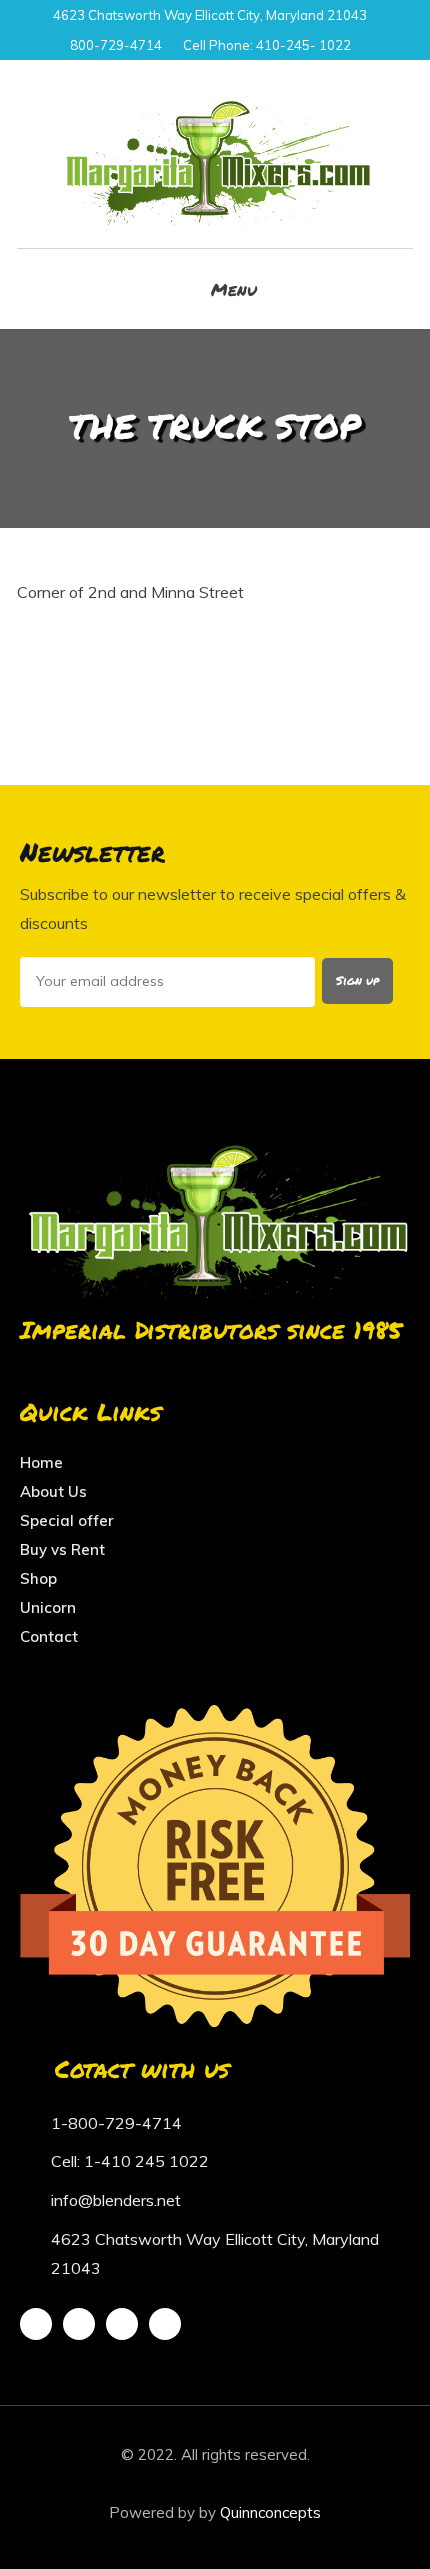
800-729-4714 (116, 45)
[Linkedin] (165, 2324)
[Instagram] (122, 2324)
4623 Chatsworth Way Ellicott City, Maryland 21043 (210, 15)
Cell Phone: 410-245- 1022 (267, 45)
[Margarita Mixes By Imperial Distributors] (215, 154)
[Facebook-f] (36, 2324)
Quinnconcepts (270, 2512)
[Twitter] (79, 2324)
